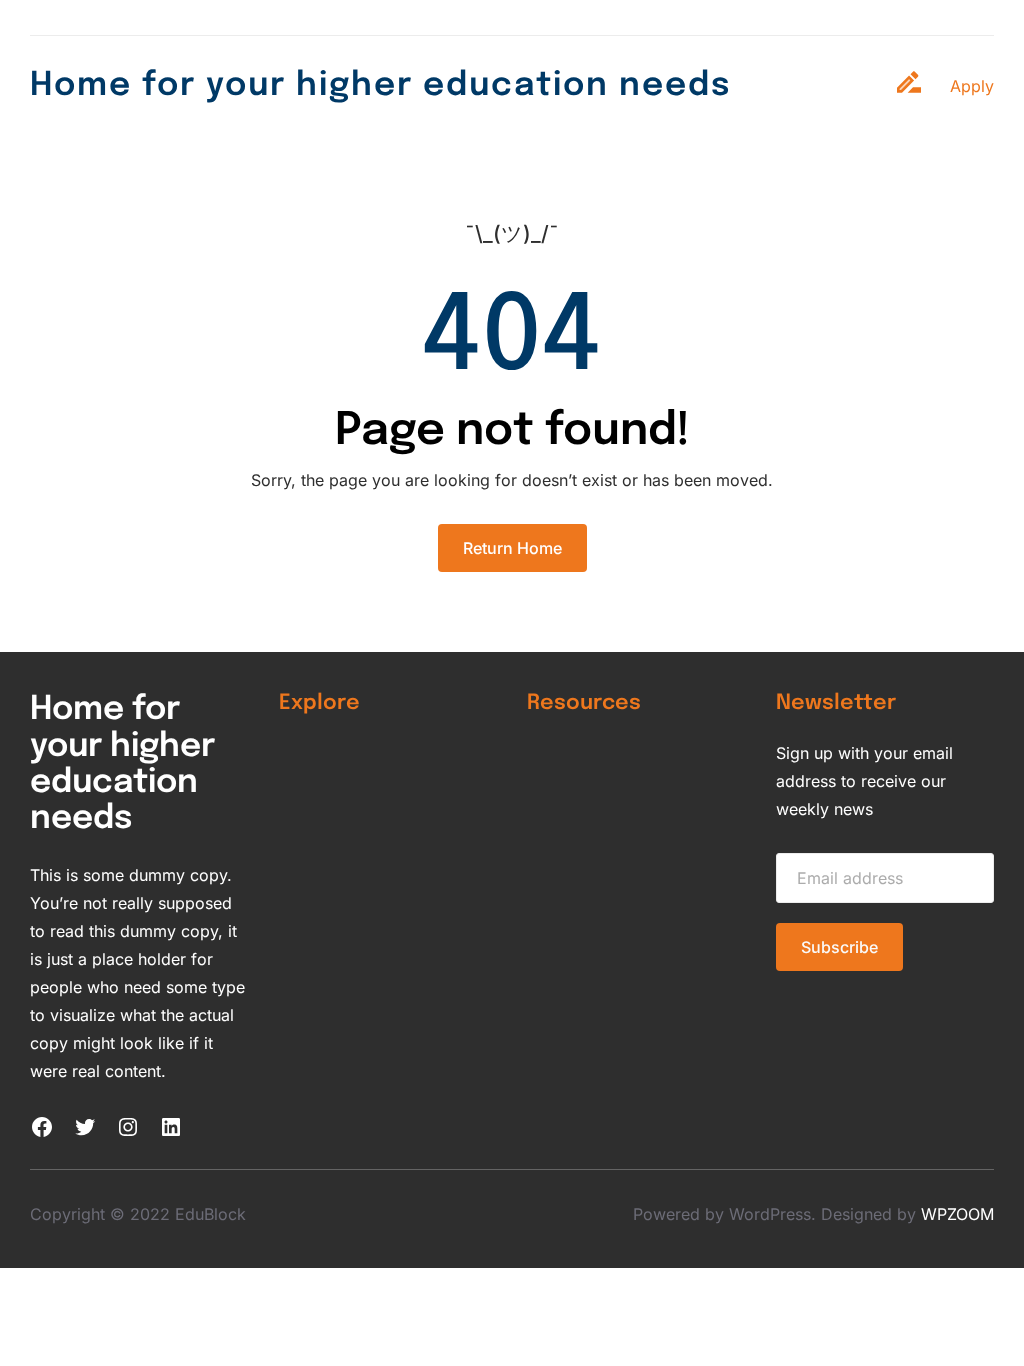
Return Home (512, 548)
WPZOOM (957, 1214)
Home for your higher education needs (380, 86)
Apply (972, 86)
